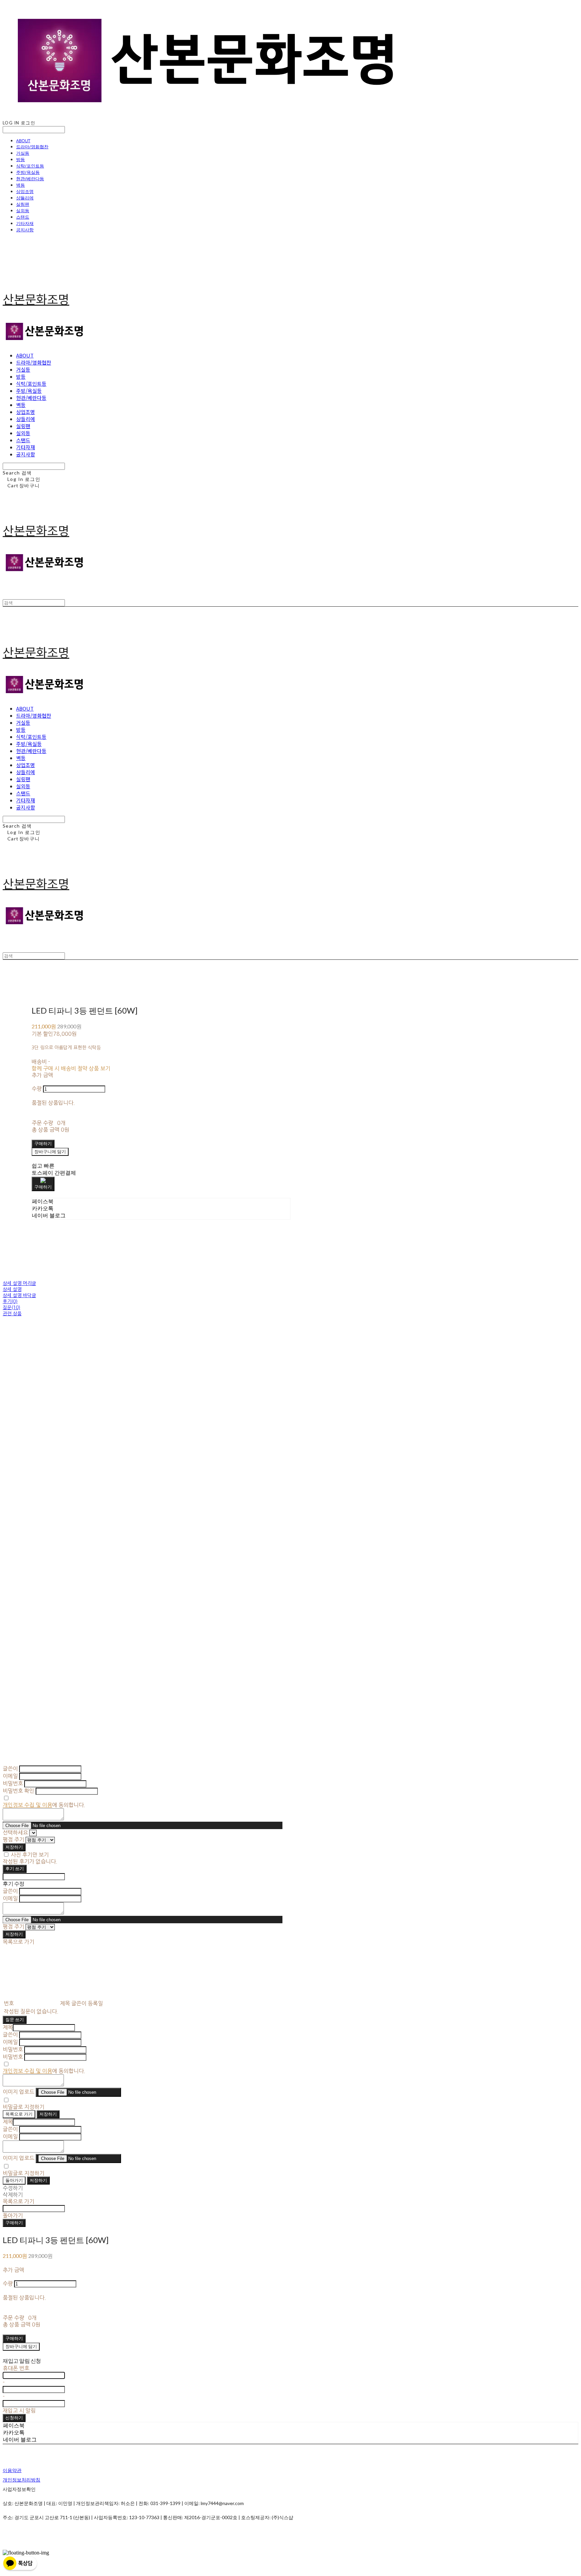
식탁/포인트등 (30, 166)
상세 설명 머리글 (19, 1283)
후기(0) (10, 1301)
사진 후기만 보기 (30, 1855)
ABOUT (23, 141)
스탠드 (23, 217)
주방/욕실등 (28, 172)
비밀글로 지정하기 (24, 2107)
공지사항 (25, 230)
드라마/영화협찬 (32, 147)
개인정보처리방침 (22, 2480)
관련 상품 (12, 1314)
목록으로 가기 (19, 2114)
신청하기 (14, 2418)
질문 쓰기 (15, 2019)
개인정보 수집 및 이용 (27, 1805)
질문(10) (11, 1308)
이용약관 (12, 2470)
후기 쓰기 (15, 1868)
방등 (21, 159)
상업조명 (25, 191)
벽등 (21, 185)
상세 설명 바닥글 (19, 1295)
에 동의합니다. (44, 1805)
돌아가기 (14, 2180)
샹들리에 (25, 198)
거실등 (23, 153)
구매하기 (14, 2223)
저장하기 (14, 1847)
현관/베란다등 (30, 179)
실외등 (23, 211)
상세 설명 (12, 1289)
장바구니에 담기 (21, 2346)
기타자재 (25, 223)
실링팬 (23, 204)
